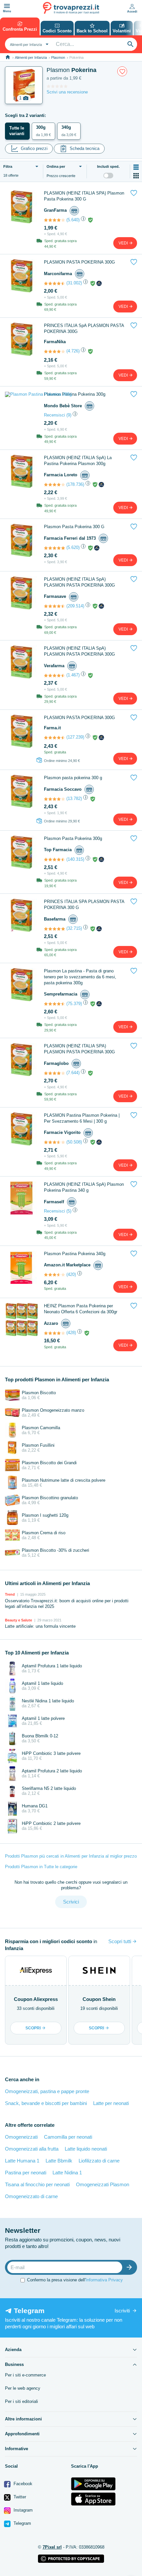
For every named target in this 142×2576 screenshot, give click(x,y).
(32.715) (74, 928)
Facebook (22, 2484)
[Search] (130, 44)
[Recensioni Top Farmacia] (54, 859)
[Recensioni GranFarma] (54, 220)
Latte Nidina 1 (67, 2173)
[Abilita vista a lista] (136, 167)
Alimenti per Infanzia (31, 57)
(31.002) (74, 283)
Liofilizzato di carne (99, 2161)
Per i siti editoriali (21, 2401)
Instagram (22, 2510)
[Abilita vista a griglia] (136, 176)
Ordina (56, 166)
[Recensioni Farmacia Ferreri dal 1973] (54, 548)
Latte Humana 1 (22, 2161)
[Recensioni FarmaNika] (54, 351)
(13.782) (74, 798)
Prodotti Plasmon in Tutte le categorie (41, 1867)
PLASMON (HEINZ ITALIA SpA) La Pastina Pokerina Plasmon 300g (78, 461)
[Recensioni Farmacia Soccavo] (54, 799)
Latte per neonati (111, 2103)
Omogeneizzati (21, 2137)
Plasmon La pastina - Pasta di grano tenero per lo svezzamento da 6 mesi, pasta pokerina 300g (80, 977)
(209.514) (75, 606)
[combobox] (28, 44)
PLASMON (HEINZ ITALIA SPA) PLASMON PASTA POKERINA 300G (79, 1049)
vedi (124, 243)
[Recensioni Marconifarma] (54, 283)
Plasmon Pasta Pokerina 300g (73, 838)
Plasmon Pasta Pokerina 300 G (74, 527)
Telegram (22, 2523)
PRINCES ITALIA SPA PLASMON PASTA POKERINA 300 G (84, 905)
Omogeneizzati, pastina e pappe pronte (47, 2091)
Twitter (19, 2497)
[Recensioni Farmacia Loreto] (54, 485)
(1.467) (73, 675)
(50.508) (74, 1142)
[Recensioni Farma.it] (54, 738)
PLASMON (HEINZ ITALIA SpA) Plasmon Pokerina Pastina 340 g (84, 1187)
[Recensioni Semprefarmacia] (54, 1004)
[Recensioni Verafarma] (54, 675)
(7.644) (73, 1073)
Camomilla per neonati (68, 2137)
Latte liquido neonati (86, 2149)
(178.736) (75, 484)
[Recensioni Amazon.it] (54, 1275)
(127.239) (75, 737)
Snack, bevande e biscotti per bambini (46, 2103)
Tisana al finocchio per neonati (37, 2184)
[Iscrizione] (131, 2267)
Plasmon (58, 57)
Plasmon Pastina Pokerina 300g (75, 394)
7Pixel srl (52, 2547)
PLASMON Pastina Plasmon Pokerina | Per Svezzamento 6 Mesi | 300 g (82, 1118)
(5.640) (73, 220)
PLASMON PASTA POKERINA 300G (79, 262)
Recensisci (54, 415)
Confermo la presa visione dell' (75, 2280)
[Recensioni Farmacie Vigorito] (54, 1142)
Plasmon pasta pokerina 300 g (73, 778)
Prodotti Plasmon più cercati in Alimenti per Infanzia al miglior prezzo (71, 1856)
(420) (71, 1274)
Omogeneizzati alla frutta (32, 2149)
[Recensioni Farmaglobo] (54, 1073)
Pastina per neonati (26, 2173)
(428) (71, 1333)
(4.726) (73, 351)
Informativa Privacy (104, 2280)
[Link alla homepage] (8, 57)
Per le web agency (23, 2388)
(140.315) (75, 859)
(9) (69, 415)
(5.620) (73, 547)
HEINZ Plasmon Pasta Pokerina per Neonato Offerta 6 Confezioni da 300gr (81, 1309)
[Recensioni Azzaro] (54, 1333)
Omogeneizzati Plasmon (103, 2184)
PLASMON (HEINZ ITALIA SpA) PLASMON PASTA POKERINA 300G (79, 582)
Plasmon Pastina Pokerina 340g (75, 1254)
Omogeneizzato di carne (31, 2196)
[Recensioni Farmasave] (54, 606)
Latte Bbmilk (59, 2161)
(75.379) (74, 1004)
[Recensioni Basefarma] (54, 929)
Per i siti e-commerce (25, 2375)
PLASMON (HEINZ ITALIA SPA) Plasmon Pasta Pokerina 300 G (84, 196)
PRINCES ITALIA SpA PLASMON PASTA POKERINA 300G (84, 328)
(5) (69, 1211)
